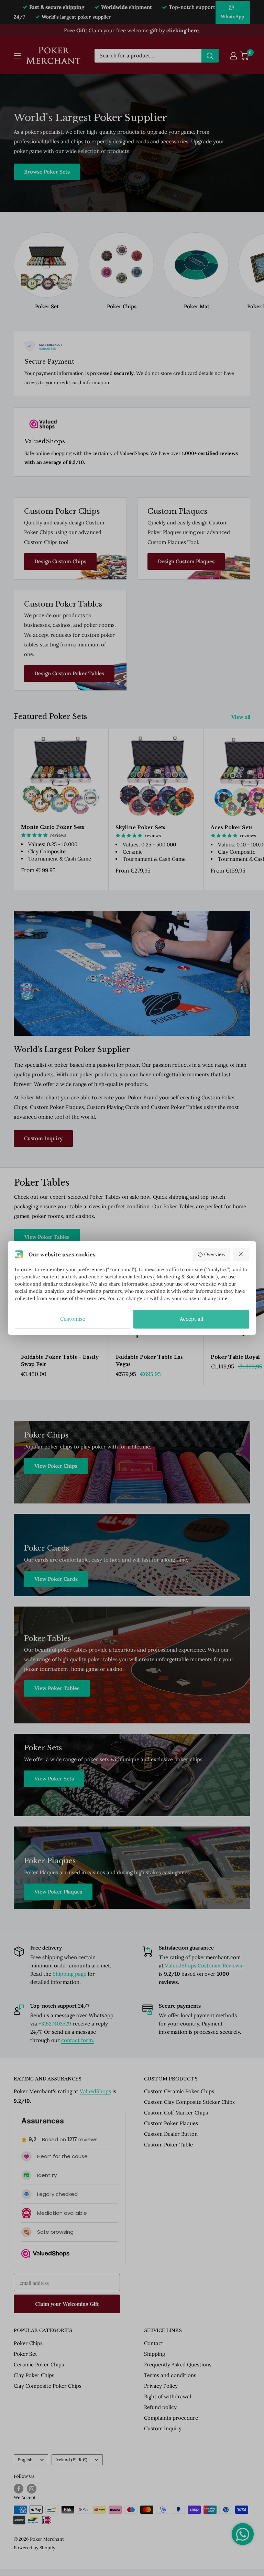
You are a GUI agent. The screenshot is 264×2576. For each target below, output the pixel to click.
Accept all (191, 1319)
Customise (73, 1319)
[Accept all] (241, 1254)
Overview (215, 1254)
